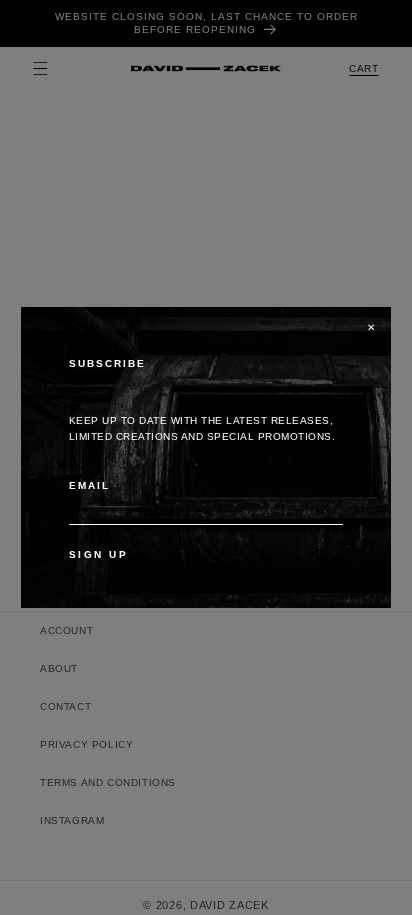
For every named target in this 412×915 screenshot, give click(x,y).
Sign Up (99, 554)
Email (89, 485)
